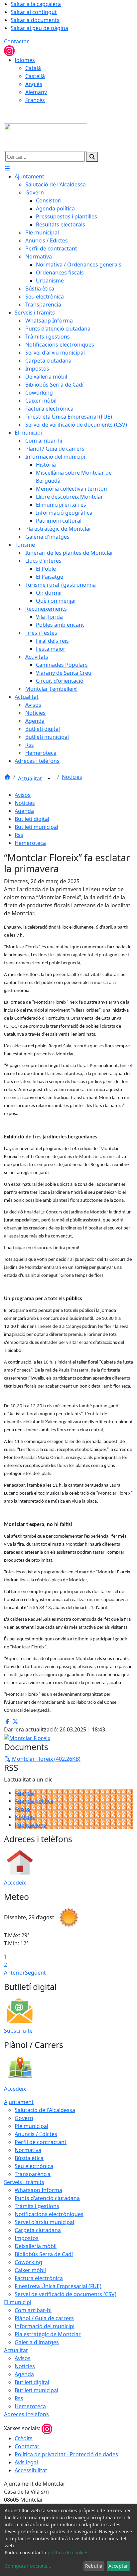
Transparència (33, 2174)
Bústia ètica (29, 2158)
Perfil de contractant (41, 2142)
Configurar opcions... (28, 2566)
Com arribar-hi (33, 2310)
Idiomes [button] (25, 60)
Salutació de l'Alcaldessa (45, 2110)
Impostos (27, 2238)
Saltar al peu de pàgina (39, 28)
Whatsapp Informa (38, 2190)
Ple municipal (31, 2126)
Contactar (16, 41)
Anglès (34, 84)
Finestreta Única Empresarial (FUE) (58, 2286)
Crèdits (24, 2438)
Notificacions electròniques (49, 2214)
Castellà (35, 76)
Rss (19, 835)
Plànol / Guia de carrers (44, 2318)
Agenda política (34, 1801)
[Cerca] (92, 157)
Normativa (28, 2150)
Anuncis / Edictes (36, 2134)
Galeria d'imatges (37, 2342)
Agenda (24, 811)
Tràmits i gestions (37, 2206)
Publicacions (30, 1825)
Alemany (36, 92)
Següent (35, 1973)
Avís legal (26, 2462)
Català (33, 68)
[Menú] (7, 168)
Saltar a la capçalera (36, 4)
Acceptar (118, 2566)
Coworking (28, 2262)
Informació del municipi (45, 2326)
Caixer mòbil (30, 2270)
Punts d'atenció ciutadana (47, 2198)
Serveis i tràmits (24, 2182)
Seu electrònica (34, 2166)
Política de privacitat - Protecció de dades (66, 2454)
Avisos (23, 795)
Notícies (72, 777)
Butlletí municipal (36, 827)
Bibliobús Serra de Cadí (44, 2254)
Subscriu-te (18, 2031)
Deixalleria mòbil (36, 2246)
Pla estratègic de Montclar (48, 2334)
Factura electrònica (39, 2278)
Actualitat (31, 779)
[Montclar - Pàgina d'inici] (46, 137)
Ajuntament (19, 2102)
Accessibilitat (31, 2470)
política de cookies (68, 2552)
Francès (35, 100)
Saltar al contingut (34, 12)
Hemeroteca (30, 843)
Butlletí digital (32, 819)
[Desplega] (49, 779)
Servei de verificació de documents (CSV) (66, 2294)
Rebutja (94, 2566)
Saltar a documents (35, 20)
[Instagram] (9, 50)
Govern (24, 2118)
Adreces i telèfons (26, 2414)
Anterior (14, 1973)
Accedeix (15, 1883)
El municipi (18, 2302)
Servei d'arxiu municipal (44, 2222)
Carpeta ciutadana (38, 2230)
